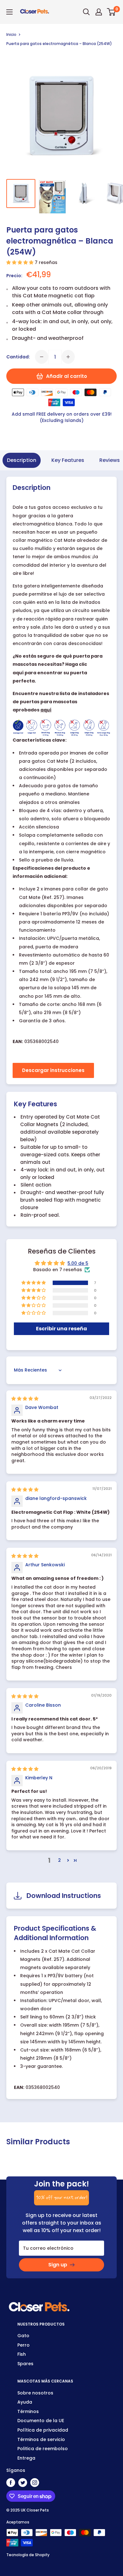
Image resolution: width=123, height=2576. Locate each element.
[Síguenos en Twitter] (23, 2483)
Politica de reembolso (43, 2449)
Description (22, 460)
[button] (20, 262)
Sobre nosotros (35, 2393)
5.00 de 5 (78, 1263)
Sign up (58, 2265)
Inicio (11, 34)
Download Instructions (64, 1896)
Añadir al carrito (67, 376)
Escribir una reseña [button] (61, 1329)
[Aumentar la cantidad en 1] (68, 357)
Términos (28, 2411)
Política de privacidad (43, 2430)
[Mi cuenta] (99, 12)
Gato (23, 2336)
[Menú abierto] (9, 12)
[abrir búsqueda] (86, 12)
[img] (25, 1399)
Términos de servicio (41, 2439)
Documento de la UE (41, 2421)
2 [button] (59, 1860)
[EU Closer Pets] (39, 2304)
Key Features (68, 460)
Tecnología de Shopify (28, 2555)
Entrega (26, 2458)
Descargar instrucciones (53, 1070)
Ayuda (25, 2402)
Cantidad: (18, 357)
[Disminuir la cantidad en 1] (42, 357)
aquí (46, 710)
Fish (22, 2354)
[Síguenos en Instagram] (35, 2483)
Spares (25, 2364)
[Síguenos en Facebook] (11, 2483)
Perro (23, 2345)
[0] (111, 12)
